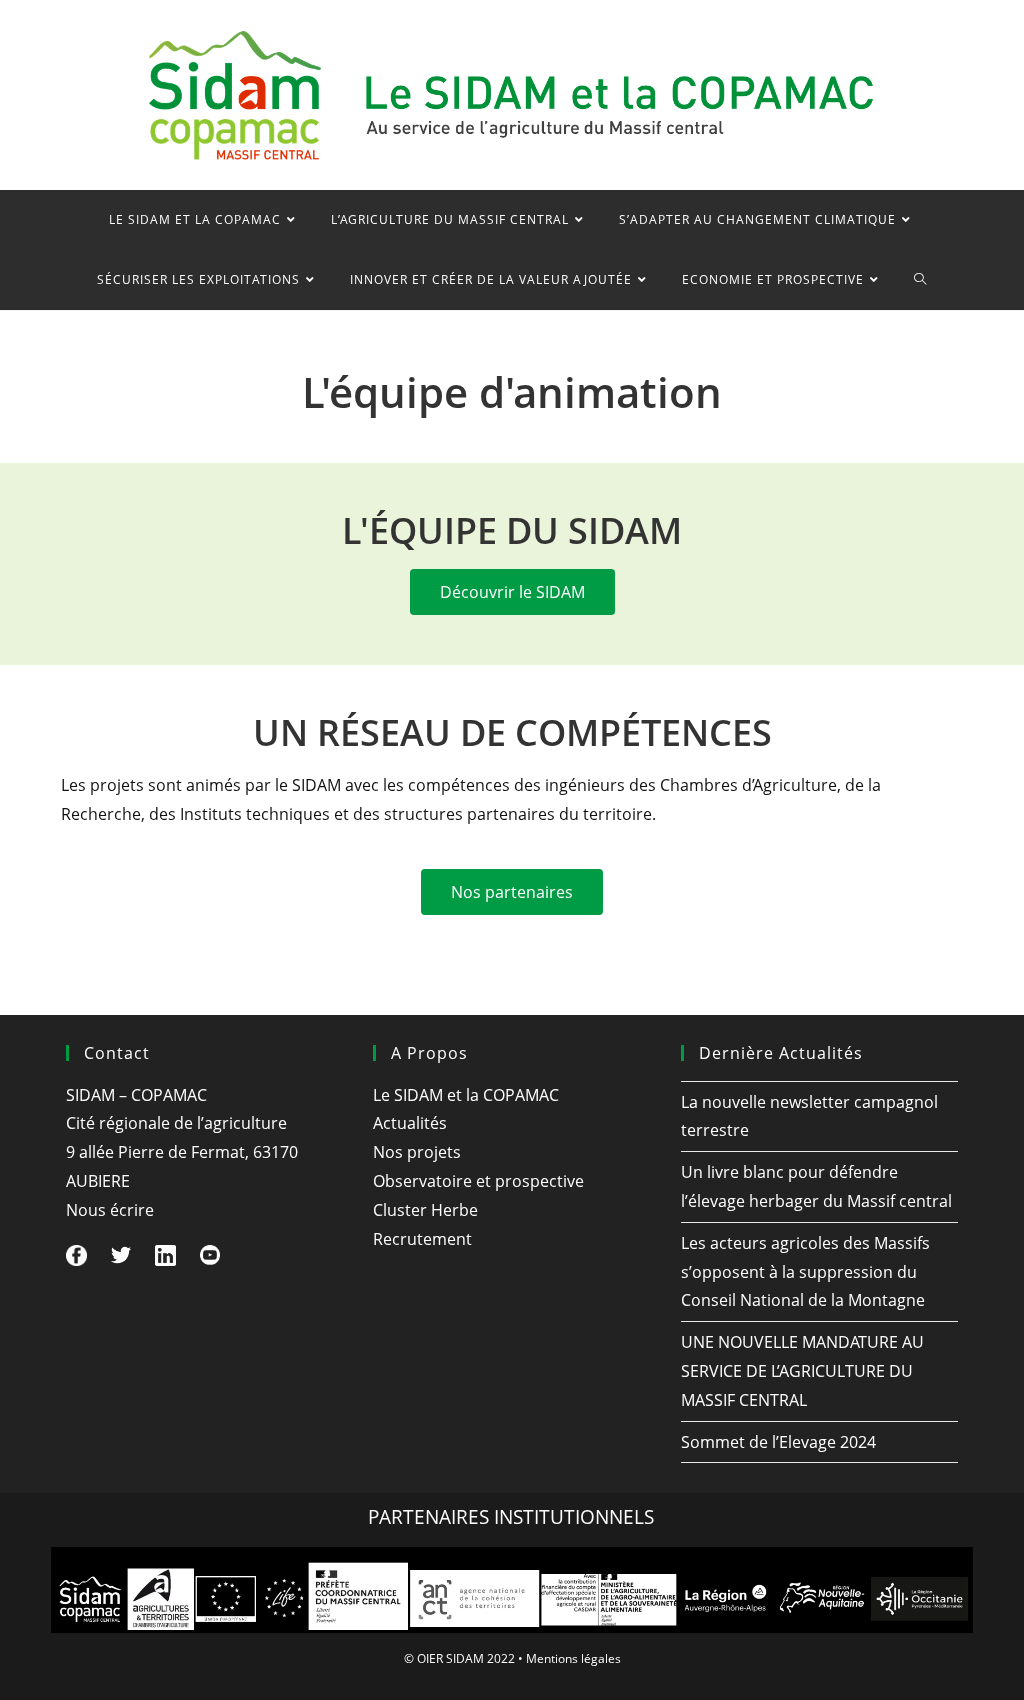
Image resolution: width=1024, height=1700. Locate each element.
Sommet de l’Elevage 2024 (778, 1442)
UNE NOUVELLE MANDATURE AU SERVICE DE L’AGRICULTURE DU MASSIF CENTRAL (802, 1371)
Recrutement (422, 1239)
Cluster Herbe (425, 1210)
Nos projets (417, 1152)
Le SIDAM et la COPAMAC (466, 1095)
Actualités (410, 1123)
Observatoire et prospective (478, 1181)
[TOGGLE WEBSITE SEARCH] (920, 280)
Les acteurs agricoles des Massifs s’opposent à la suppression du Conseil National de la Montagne (805, 1272)
